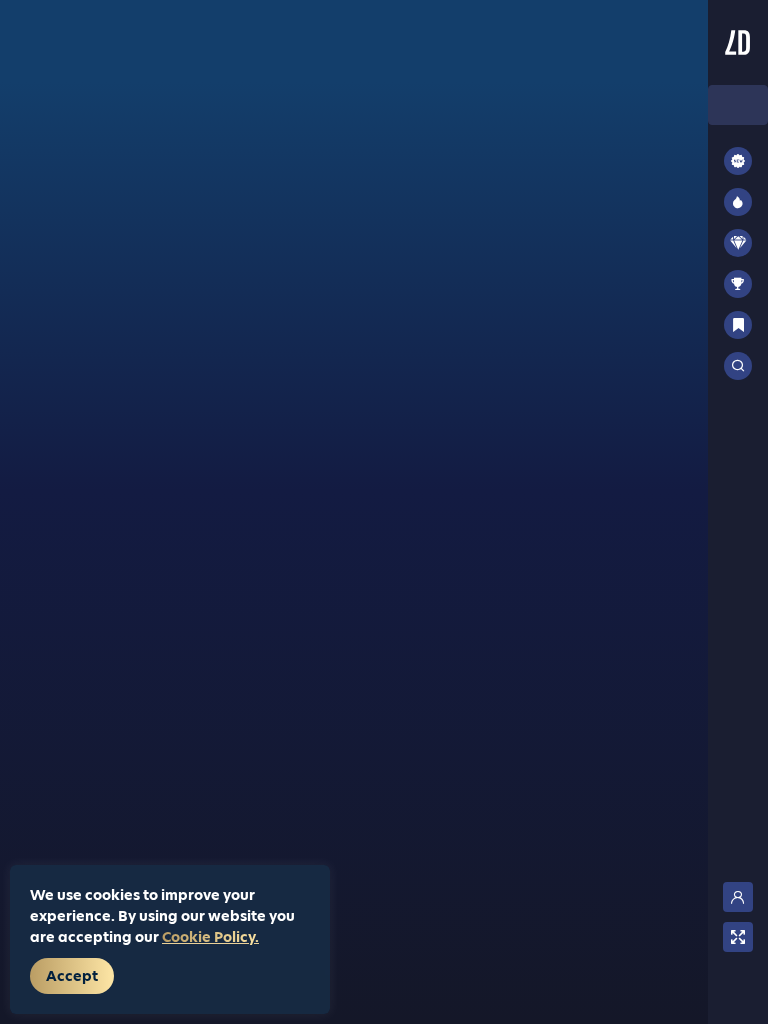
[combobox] (738, 105)
